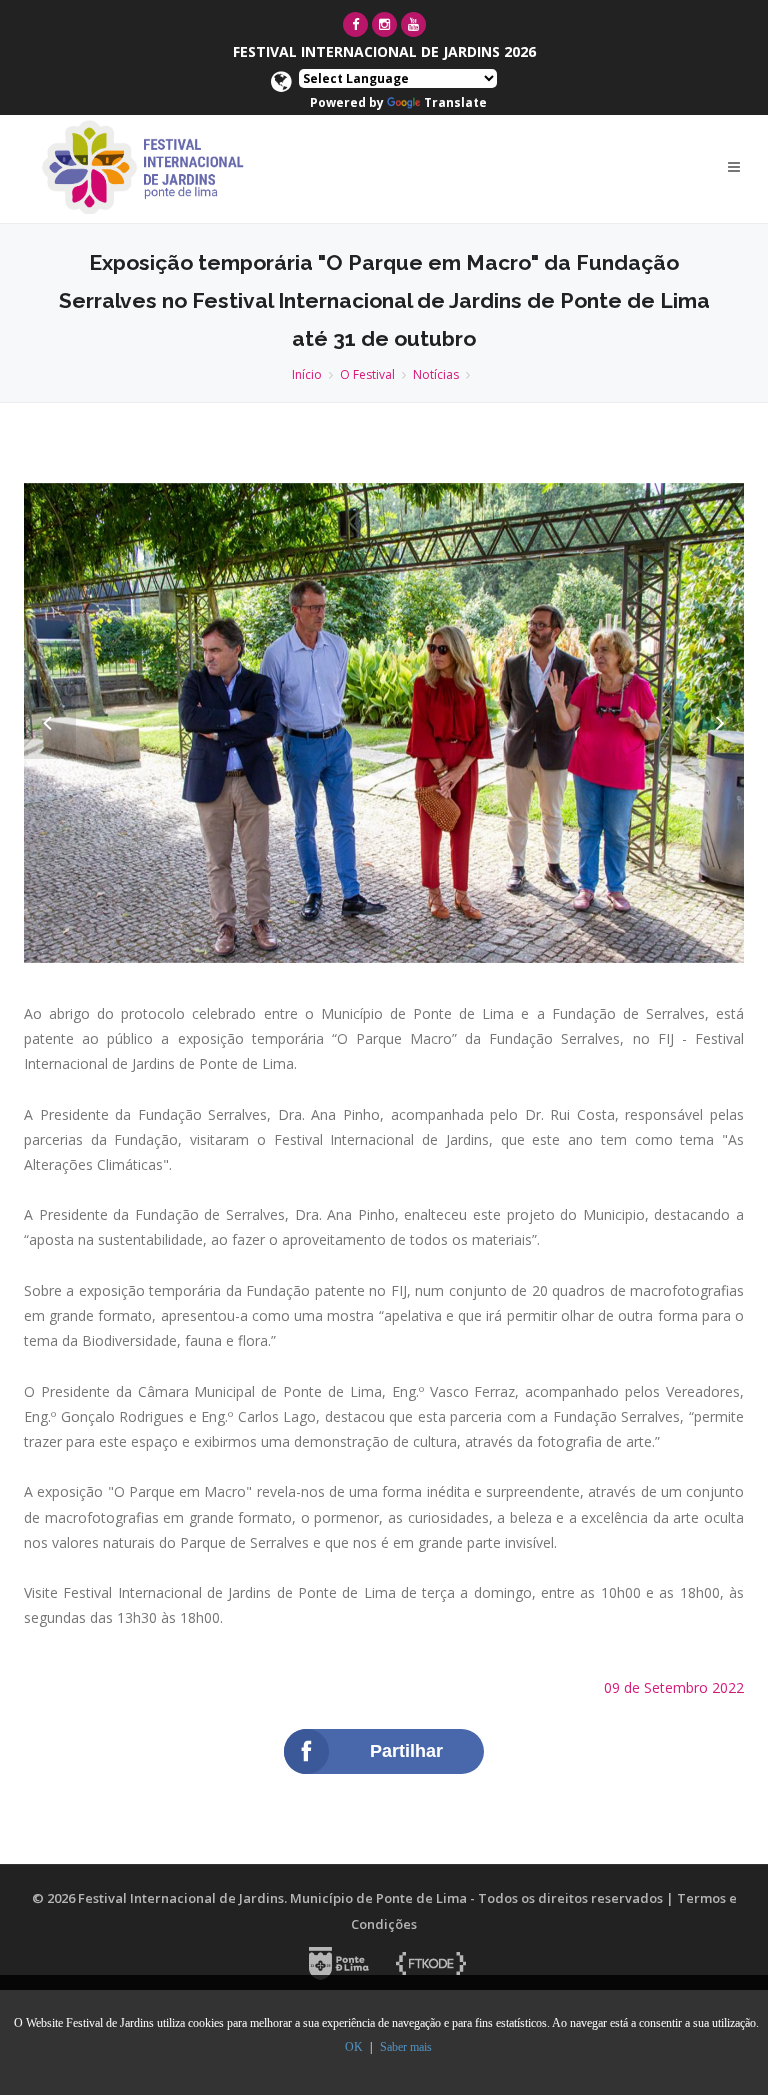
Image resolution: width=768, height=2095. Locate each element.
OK (354, 2047)
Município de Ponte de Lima (378, 1898)
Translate (455, 102)
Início (307, 374)
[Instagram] (384, 24)
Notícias (436, 374)
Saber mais (406, 2047)
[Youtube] (413, 24)
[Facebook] (355, 24)
